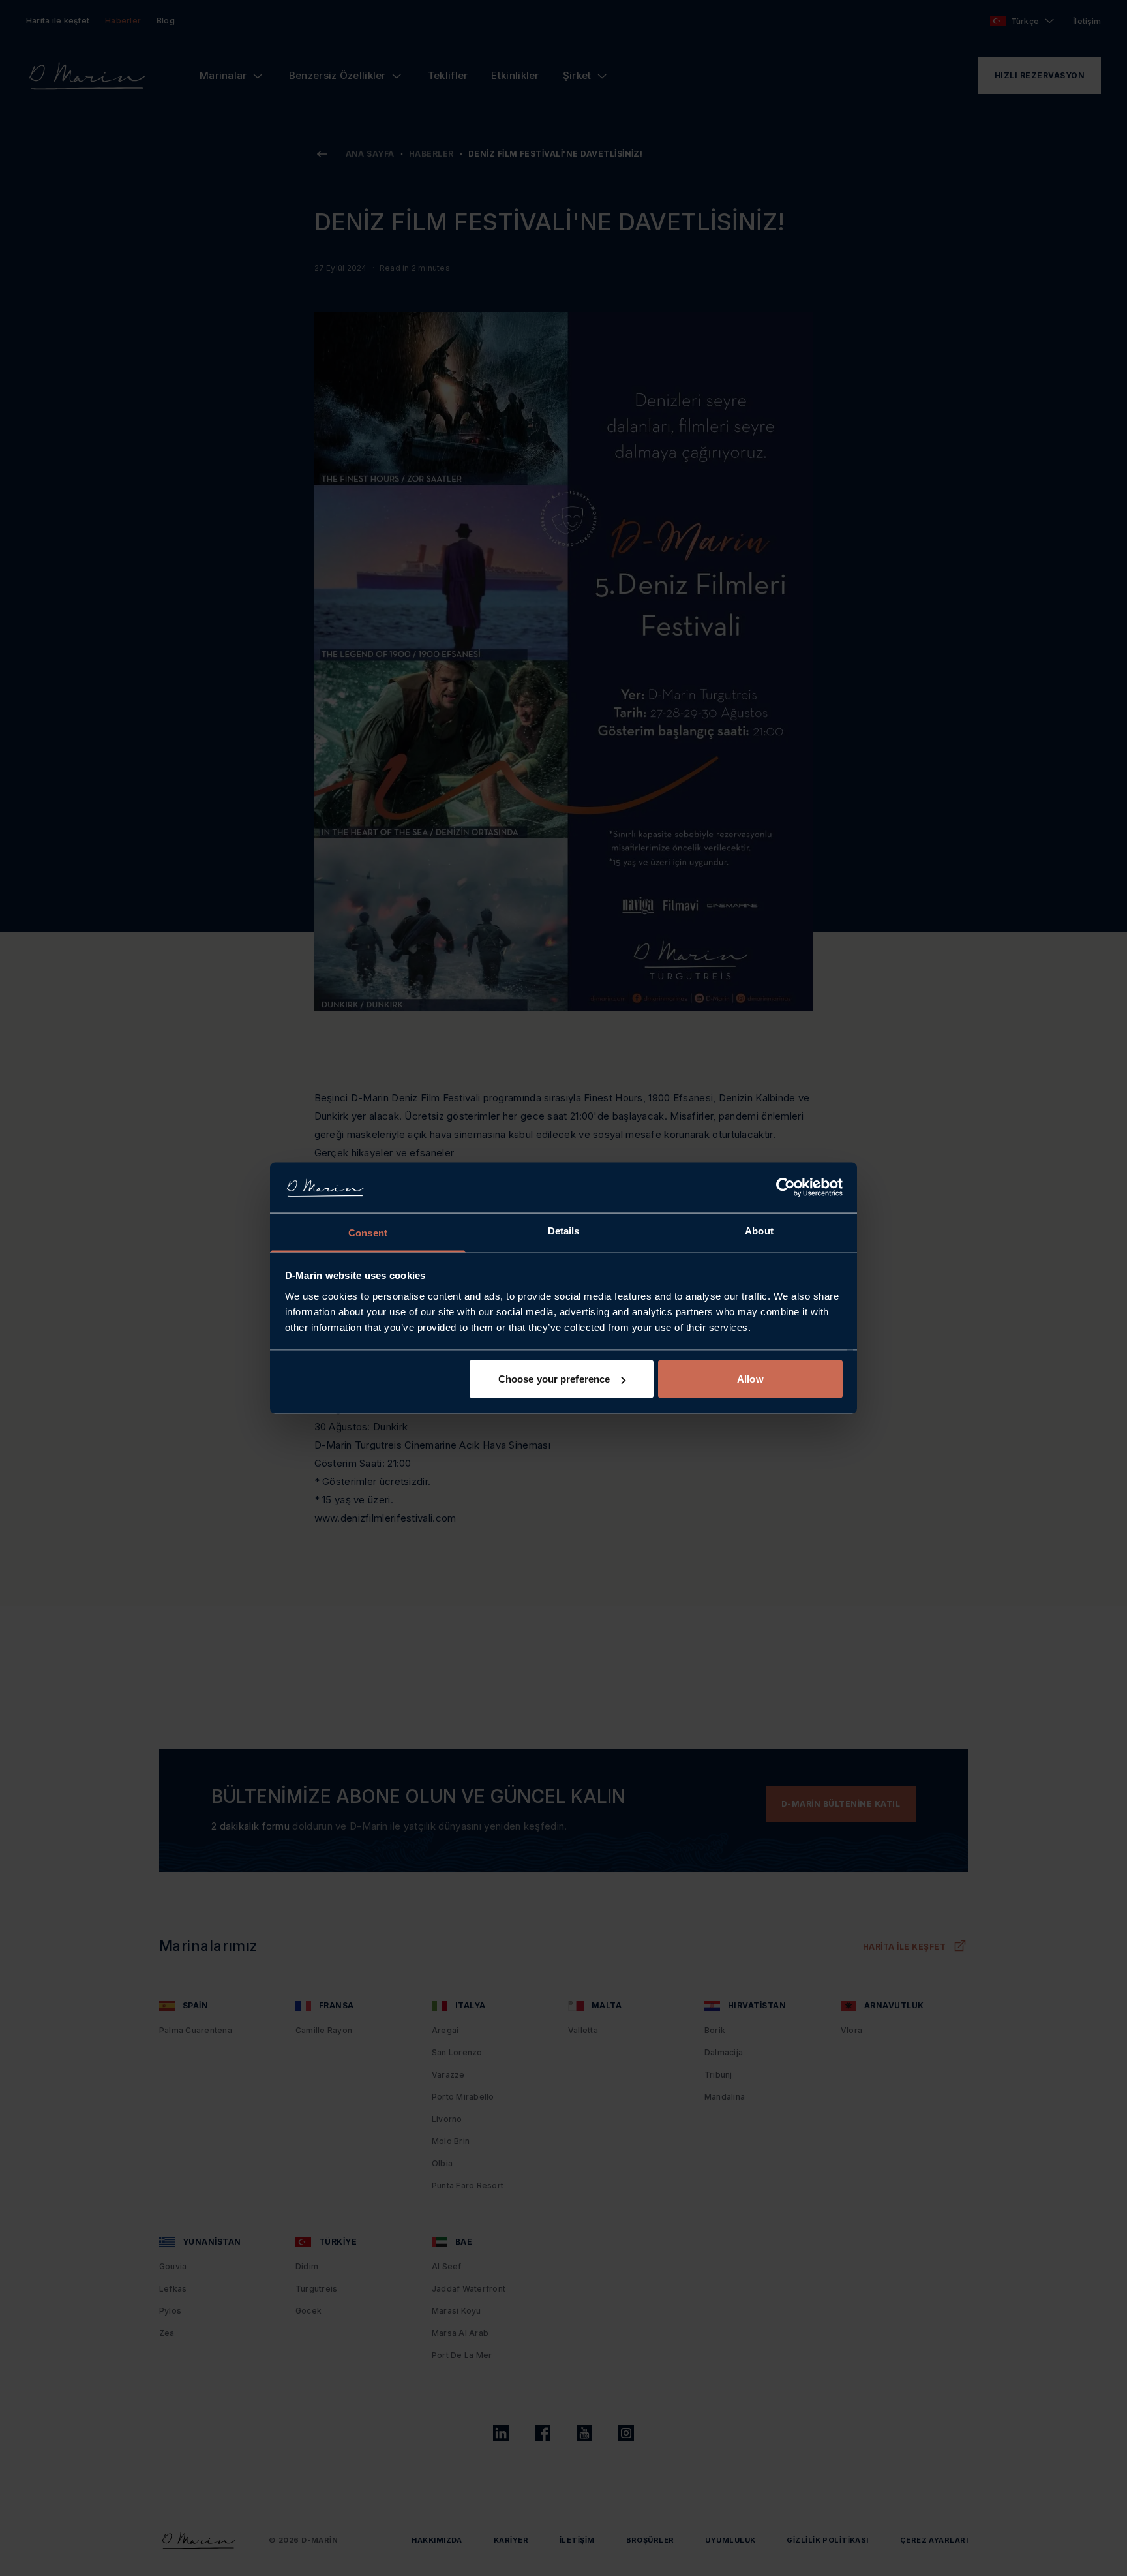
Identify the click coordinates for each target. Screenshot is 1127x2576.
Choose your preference (554, 1379)
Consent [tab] (368, 1232)
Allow (750, 1379)
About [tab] (759, 1230)
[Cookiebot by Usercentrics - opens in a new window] (786, 1188)
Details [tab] (564, 1230)
